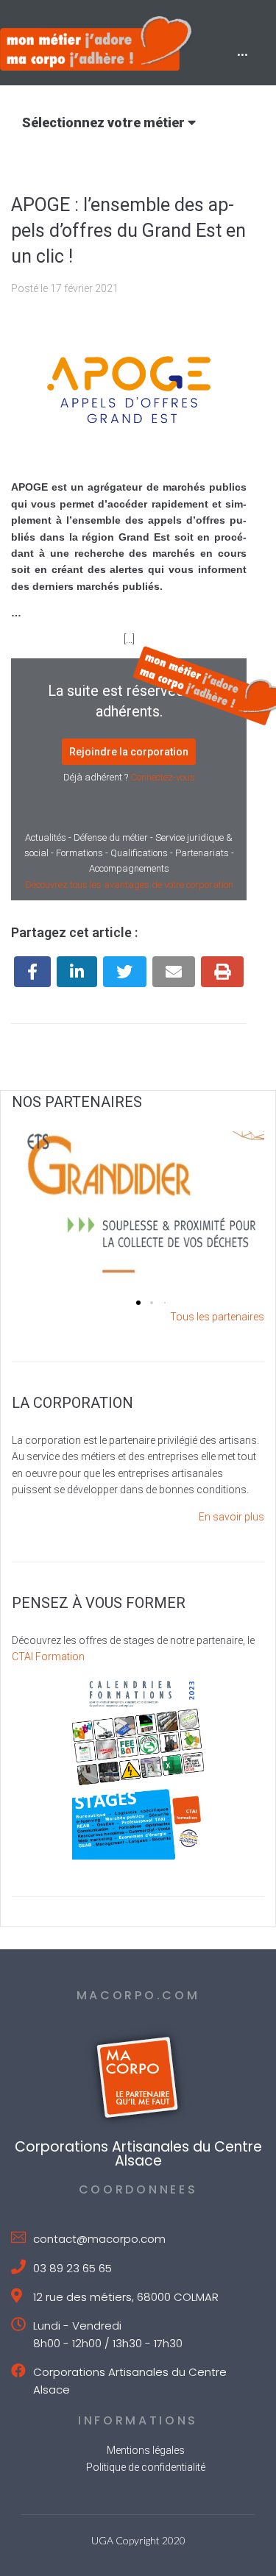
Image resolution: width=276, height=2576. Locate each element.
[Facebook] (32, 972)
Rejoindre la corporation (129, 752)
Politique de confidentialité (146, 2467)
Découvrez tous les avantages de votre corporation (129, 885)
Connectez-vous (163, 777)
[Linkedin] (77, 972)
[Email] (174, 972)
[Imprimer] (222, 972)
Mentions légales (146, 2450)
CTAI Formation (48, 1657)
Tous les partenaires (217, 1317)
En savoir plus (231, 1517)
